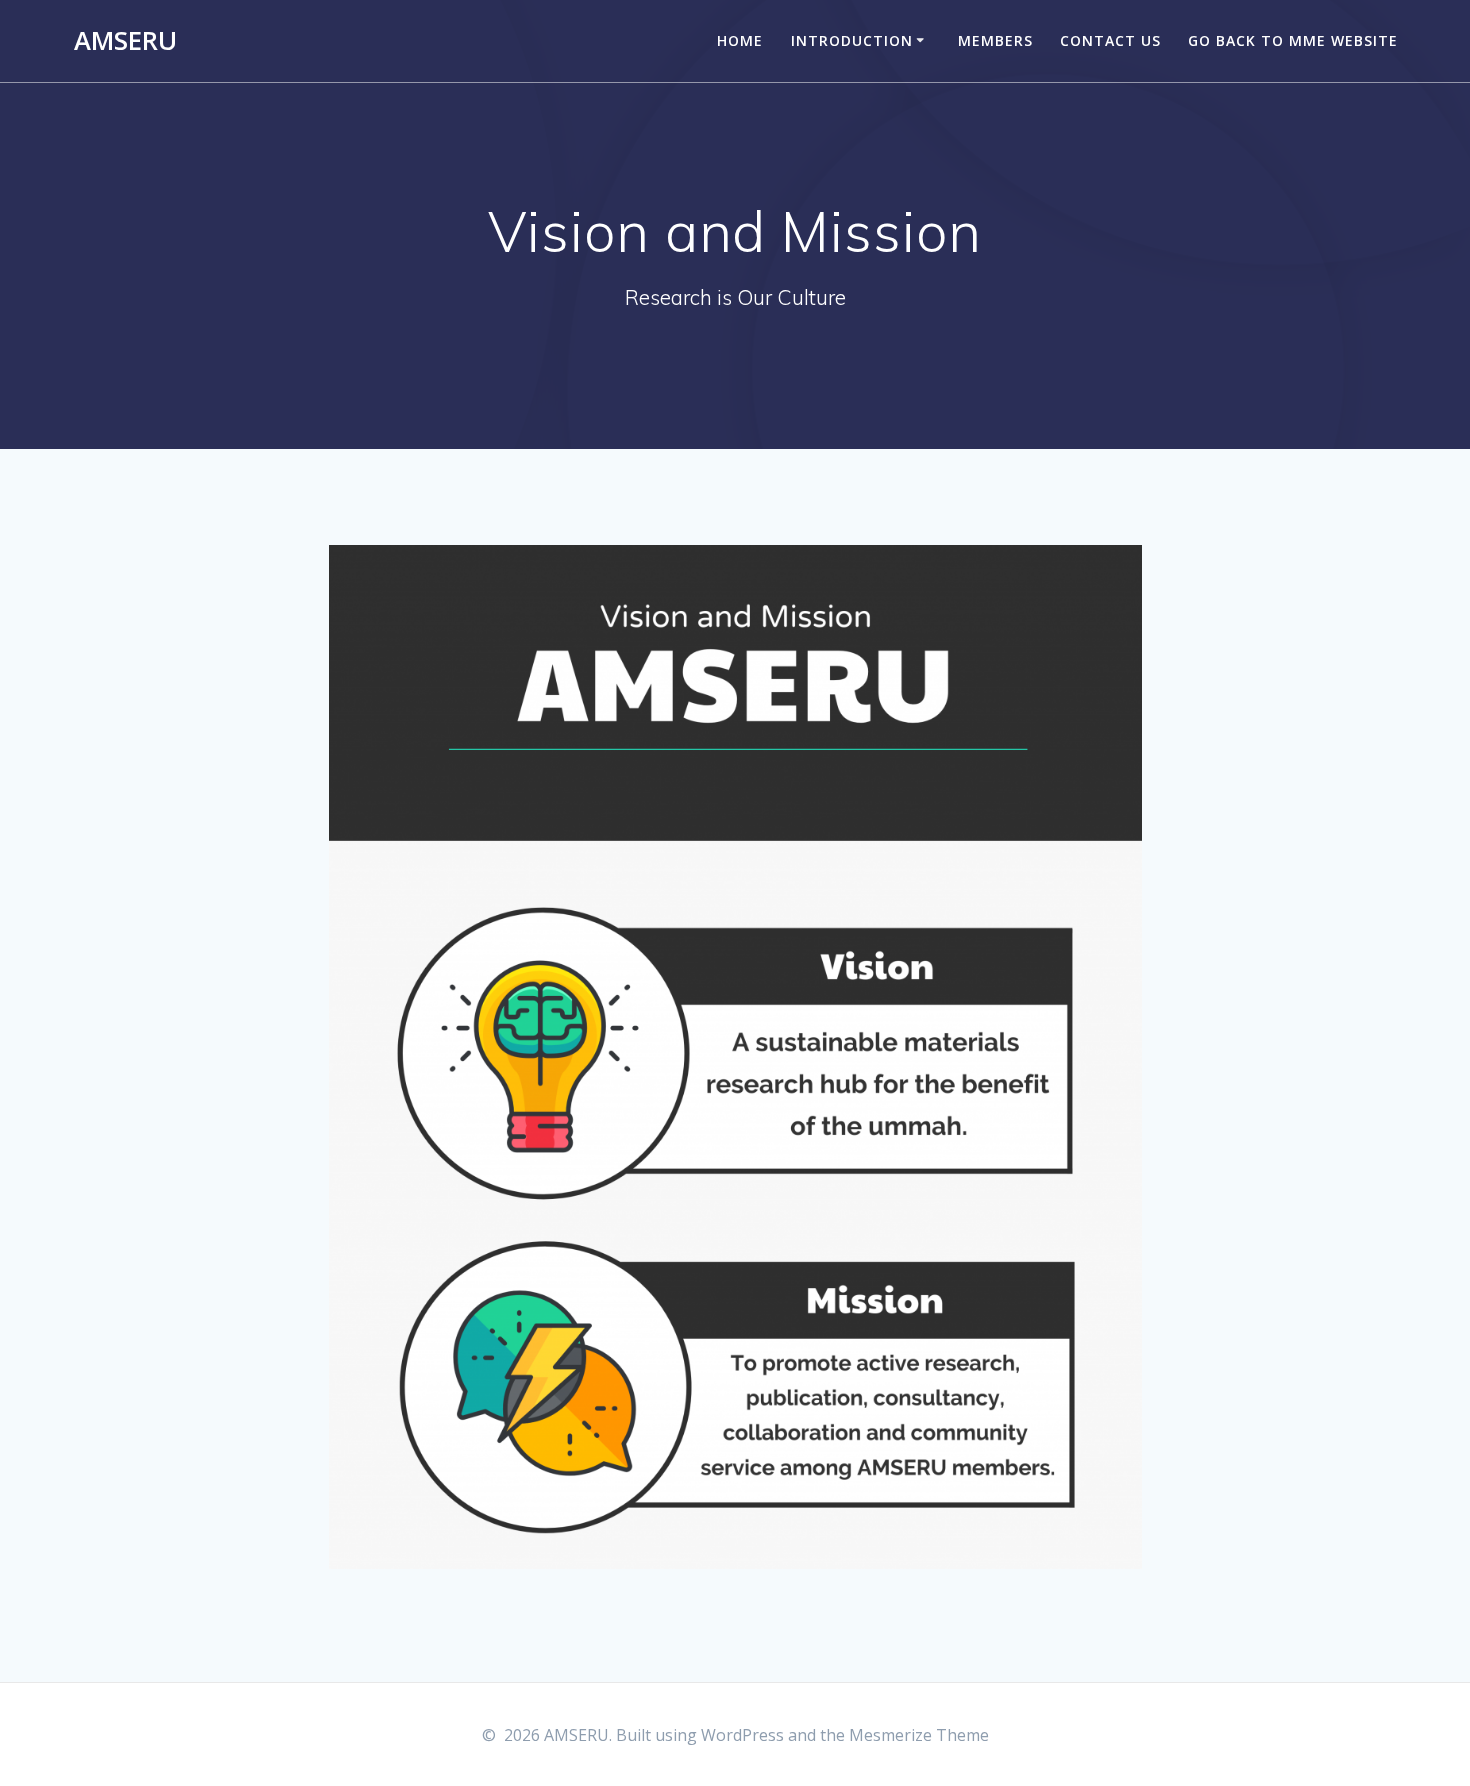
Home (740, 40)
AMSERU (125, 41)
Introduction (852, 40)
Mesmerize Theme (919, 1735)
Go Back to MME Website (1293, 40)
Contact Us (1110, 40)
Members (995, 40)
